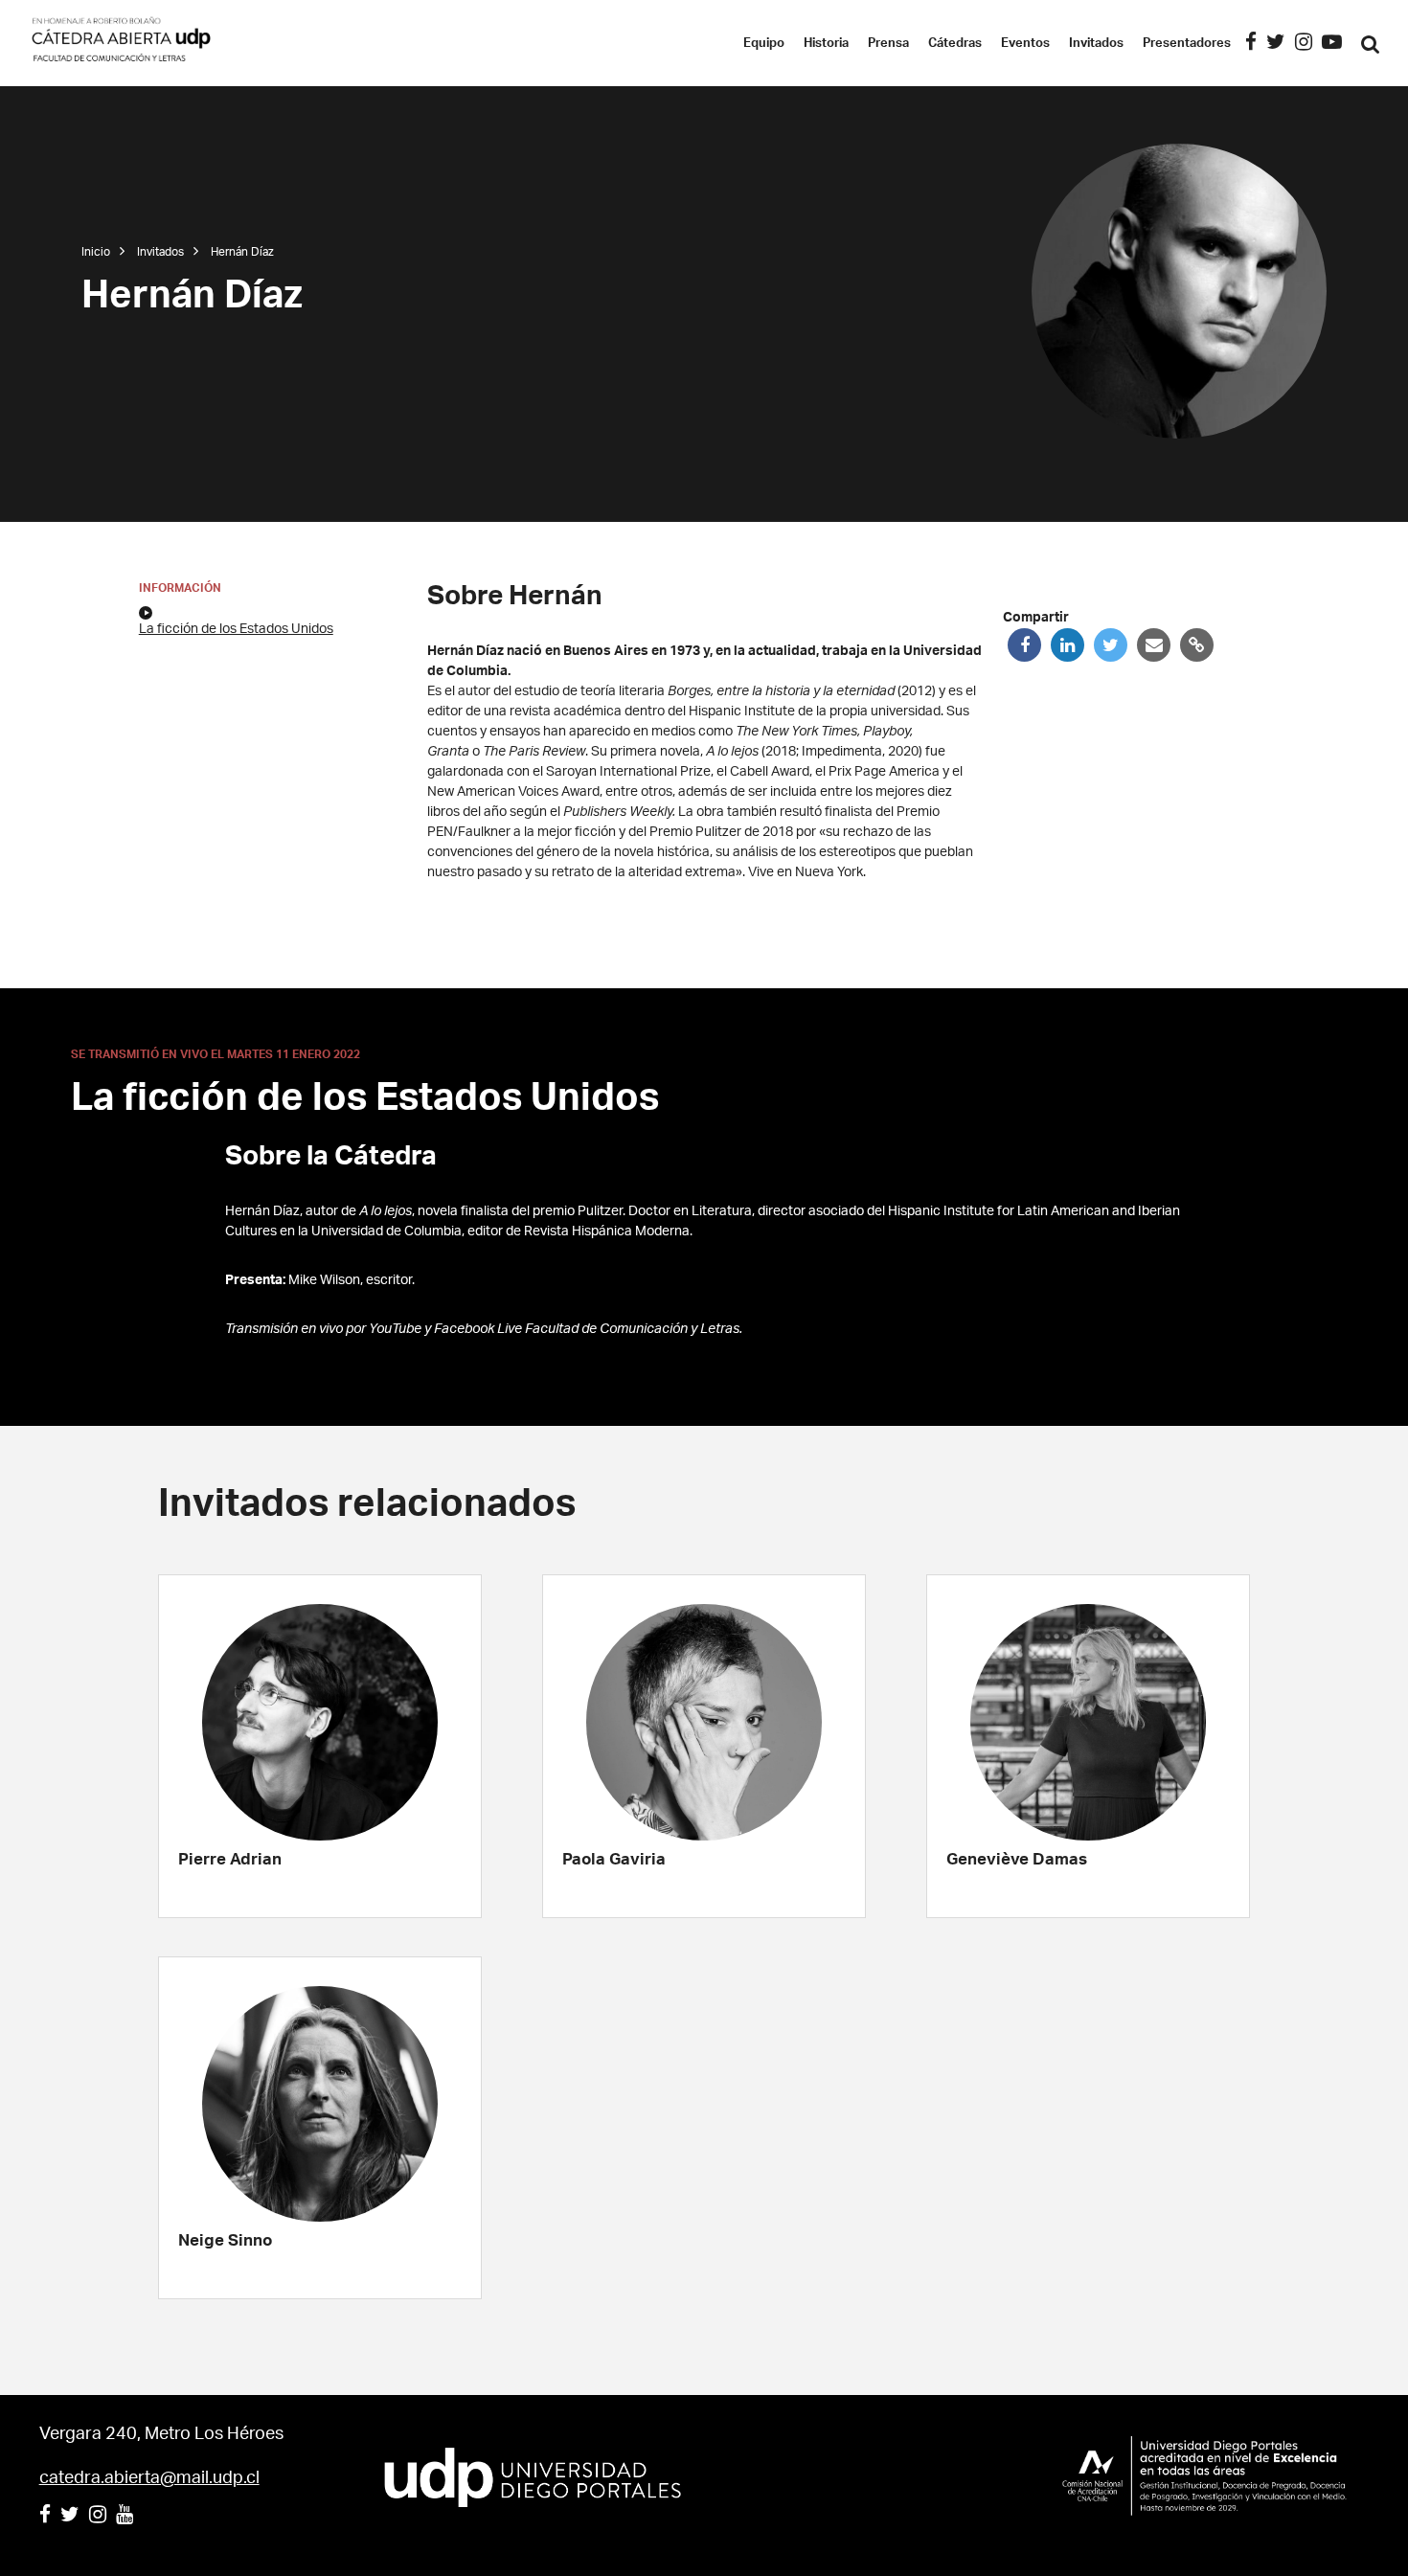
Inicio (96, 252)
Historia (826, 44)
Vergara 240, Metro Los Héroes (161, 2434)
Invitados (1096, 44)
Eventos (1025, 44)
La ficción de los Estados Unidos (236, 629)
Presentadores (1187, 44)
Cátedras (955, 44)
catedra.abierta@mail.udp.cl (149, 2478)
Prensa (888, 44)
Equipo (764, 44)
